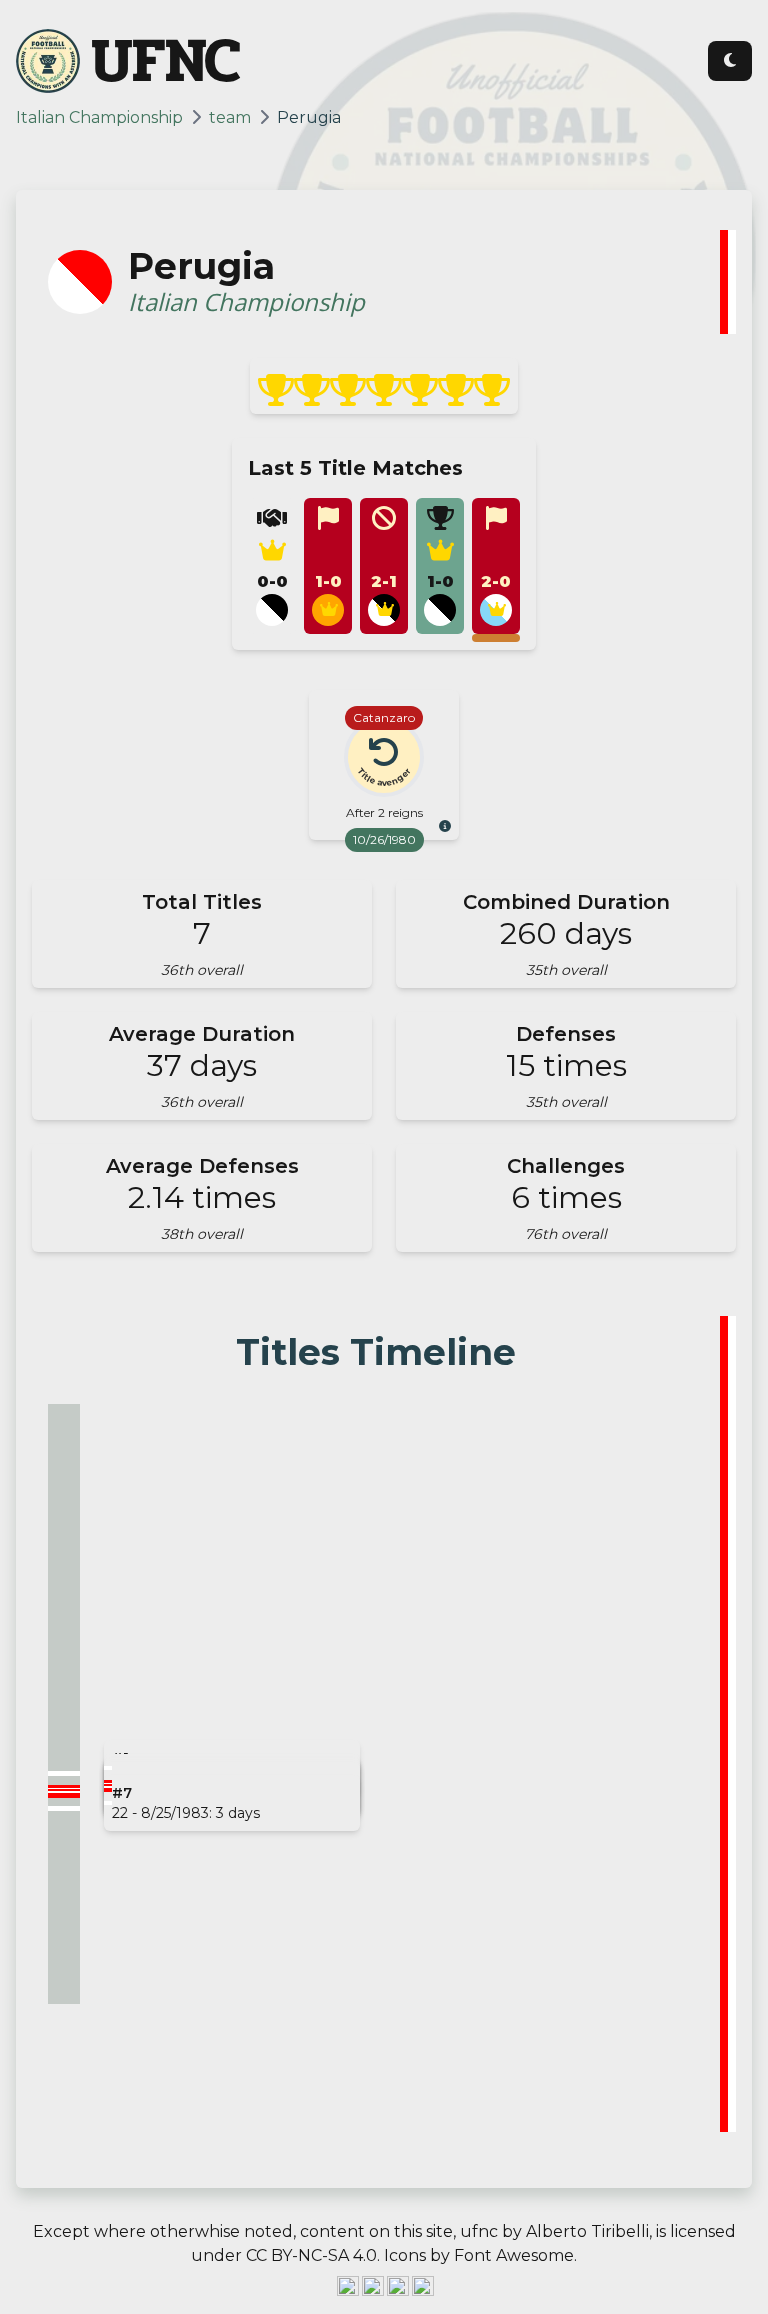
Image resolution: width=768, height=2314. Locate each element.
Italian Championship (99, 117)
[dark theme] (730, 61)
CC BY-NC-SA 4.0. (313, 2255)
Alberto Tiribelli (587, 2231)
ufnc (479, 2231)
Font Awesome (514, 2255)
